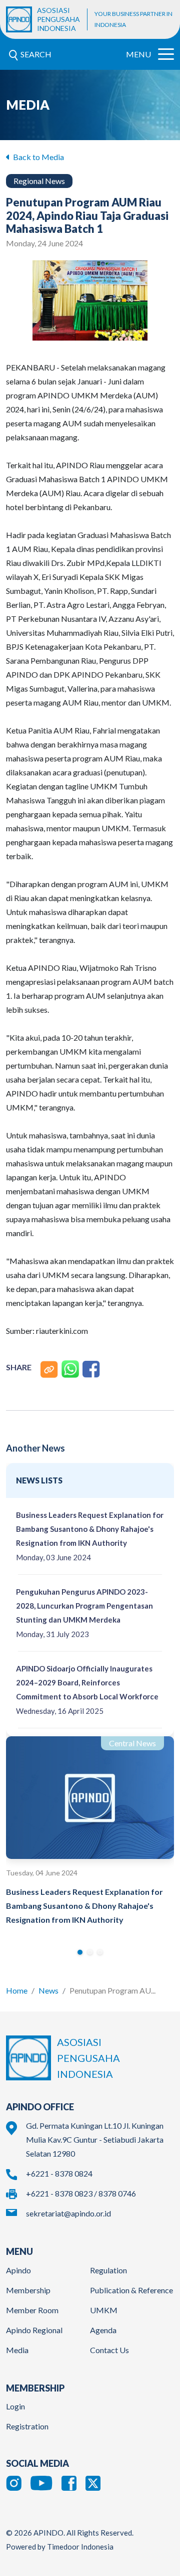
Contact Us (109, 2350)
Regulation (108, 2270)
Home (17, 1990)
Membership (28, 2290)
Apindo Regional (34, 2330)
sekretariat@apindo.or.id (68, 2213)
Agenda (103, 2330)
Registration (27, 2426)
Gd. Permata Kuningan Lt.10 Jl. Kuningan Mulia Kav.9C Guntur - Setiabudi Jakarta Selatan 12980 (95, 2139)
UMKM (104, 2310)
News (48, 1990)
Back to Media (38, 157)
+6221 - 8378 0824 (59, 2173)
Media (17, 2350)
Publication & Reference (131, 2290)
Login (15, 2406)
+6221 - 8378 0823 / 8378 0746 (81, 2193)
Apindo (18, 2270)
